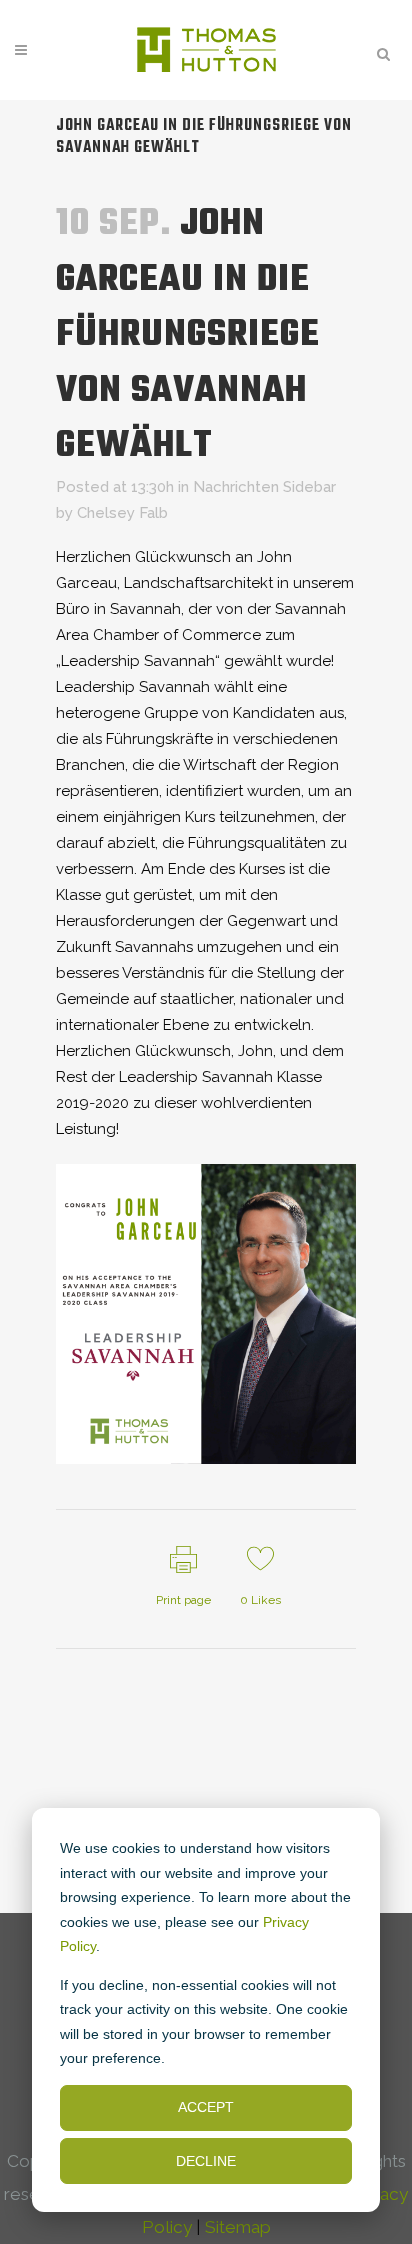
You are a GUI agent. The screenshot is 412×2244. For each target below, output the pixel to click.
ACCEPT (206, 2107)
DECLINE (206, 2161)
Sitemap (238, 2227)
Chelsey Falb (122, 513)
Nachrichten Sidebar (264, 487)
